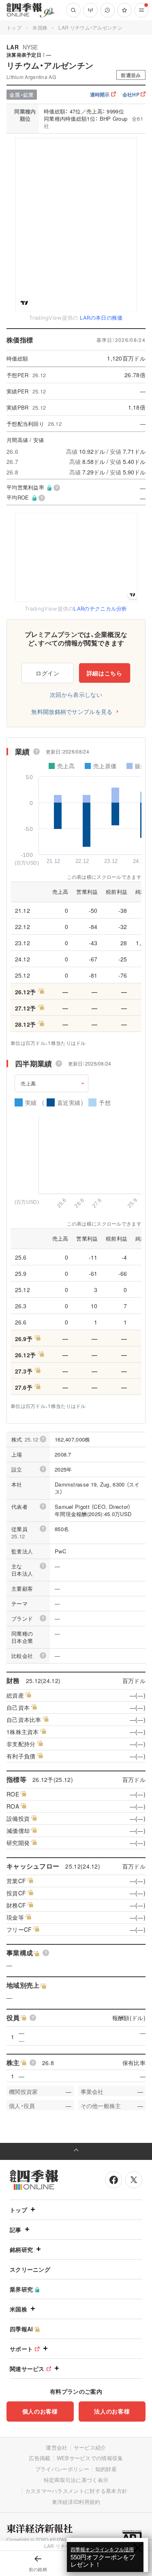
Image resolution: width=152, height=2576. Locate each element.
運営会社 (57, 2447)
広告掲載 (40, 2458)
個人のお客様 (40, 2411)
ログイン (48, 673)
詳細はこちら (105, 673)
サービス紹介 (90, 2447)
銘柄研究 (21, 2249)
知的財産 (106, 2469)
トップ (14, 27)
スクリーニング (30, 2269)
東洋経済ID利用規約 (76, 2502)
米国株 (40, 27)
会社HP (131, 94)
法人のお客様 (112, 2411)
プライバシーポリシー (62, 2469)
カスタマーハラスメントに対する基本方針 (76, 2491)
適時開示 (100, 94)
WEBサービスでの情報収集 (90, 2458)
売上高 (28, 1083)
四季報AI (21, 2329)
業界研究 (21, 2289)
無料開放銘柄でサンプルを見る (72, 711)
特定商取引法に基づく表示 (76, 2480)
